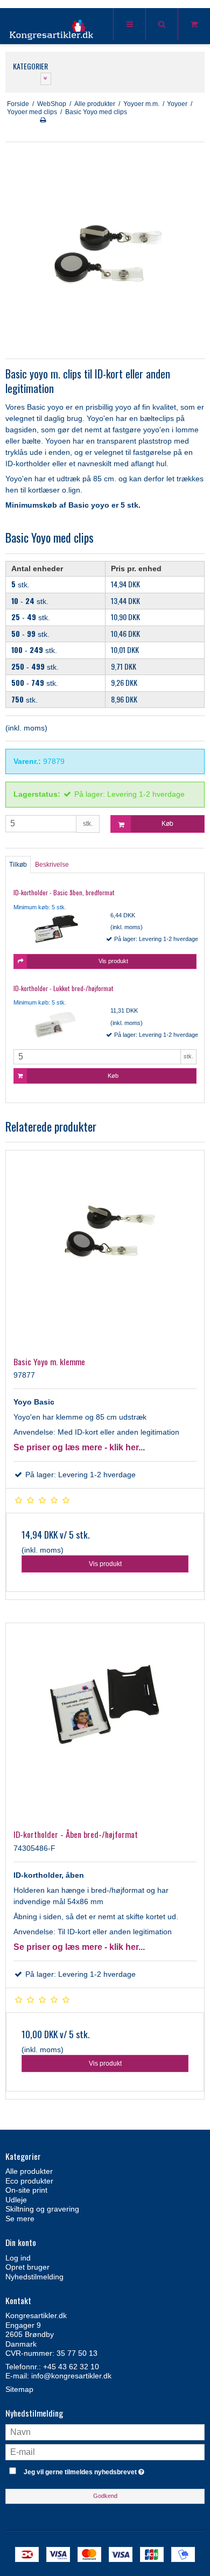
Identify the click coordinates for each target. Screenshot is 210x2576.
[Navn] (105, 2431)
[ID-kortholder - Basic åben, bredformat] (57, 929)
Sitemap (19, 2389)
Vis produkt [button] (113, 961)
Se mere (20, 2219)
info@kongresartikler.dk (71, 2376)
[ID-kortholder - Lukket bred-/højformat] (57, 1024)
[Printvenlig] (43, 120)
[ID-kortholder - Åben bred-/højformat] (105, 1722)
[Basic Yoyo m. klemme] (105, 1250)
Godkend (105, 2496)
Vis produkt (105, 1564)
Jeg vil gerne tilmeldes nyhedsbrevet (97, 2470)
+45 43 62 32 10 (71, 2367)
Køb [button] (167, 824)
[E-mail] (105, 2451)
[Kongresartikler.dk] (52, 27)
